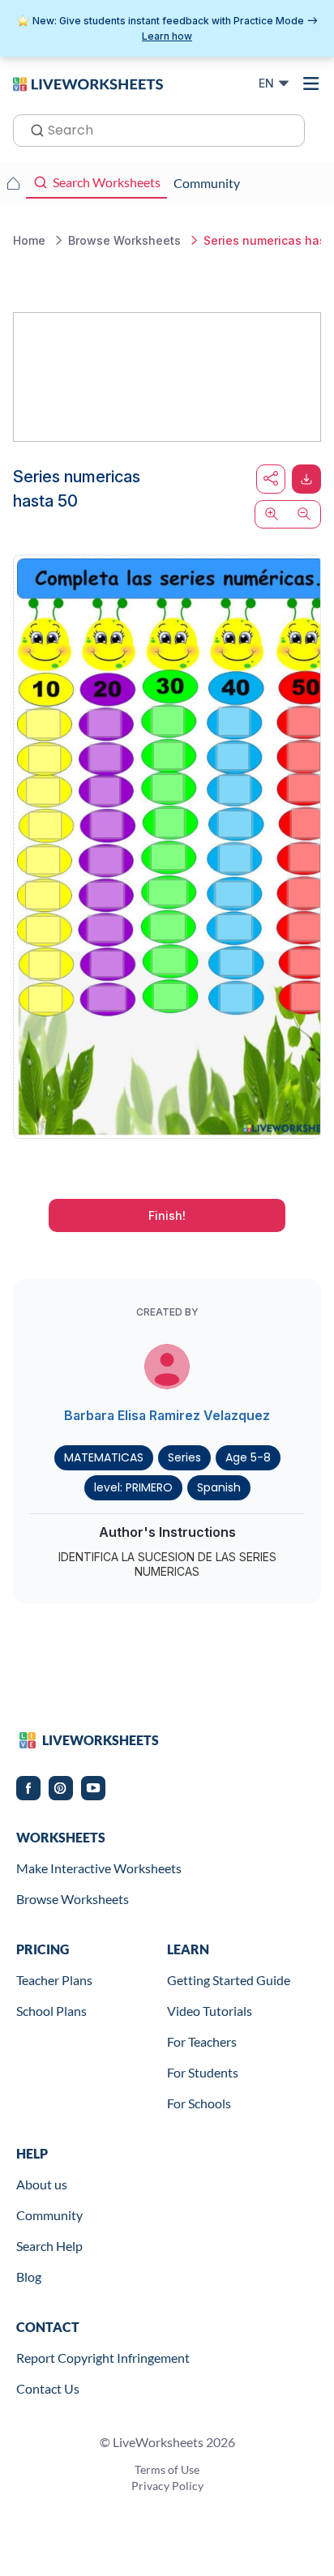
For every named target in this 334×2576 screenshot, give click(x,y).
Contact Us (48, 2388)
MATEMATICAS (104, 1457)
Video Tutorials (210, 2011)
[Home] (88, 83)
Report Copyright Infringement (103, 2358)
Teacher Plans (54, 1980)
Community (49, 2215)
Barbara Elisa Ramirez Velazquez (167, 1415)
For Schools (199, 2103)
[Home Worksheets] (13, 183)
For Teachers (202, 2041)
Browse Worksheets (73, 1899)
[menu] (311, 83)
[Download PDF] (306, 479)
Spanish (219, 1487)
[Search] (32, 129)
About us (42, 2184)
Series (184, 1457)
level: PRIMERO (133, 1487)
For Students (203, 2072)
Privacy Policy (167, 2486)
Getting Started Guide (229, 1980)
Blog (29, 2276)
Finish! (167, 1215)
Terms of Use (167, 2469)
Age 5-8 (248, 1457)
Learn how (167, 36)
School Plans (51, 2011)
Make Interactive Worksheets (99, 1868)
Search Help (49, 2246)
